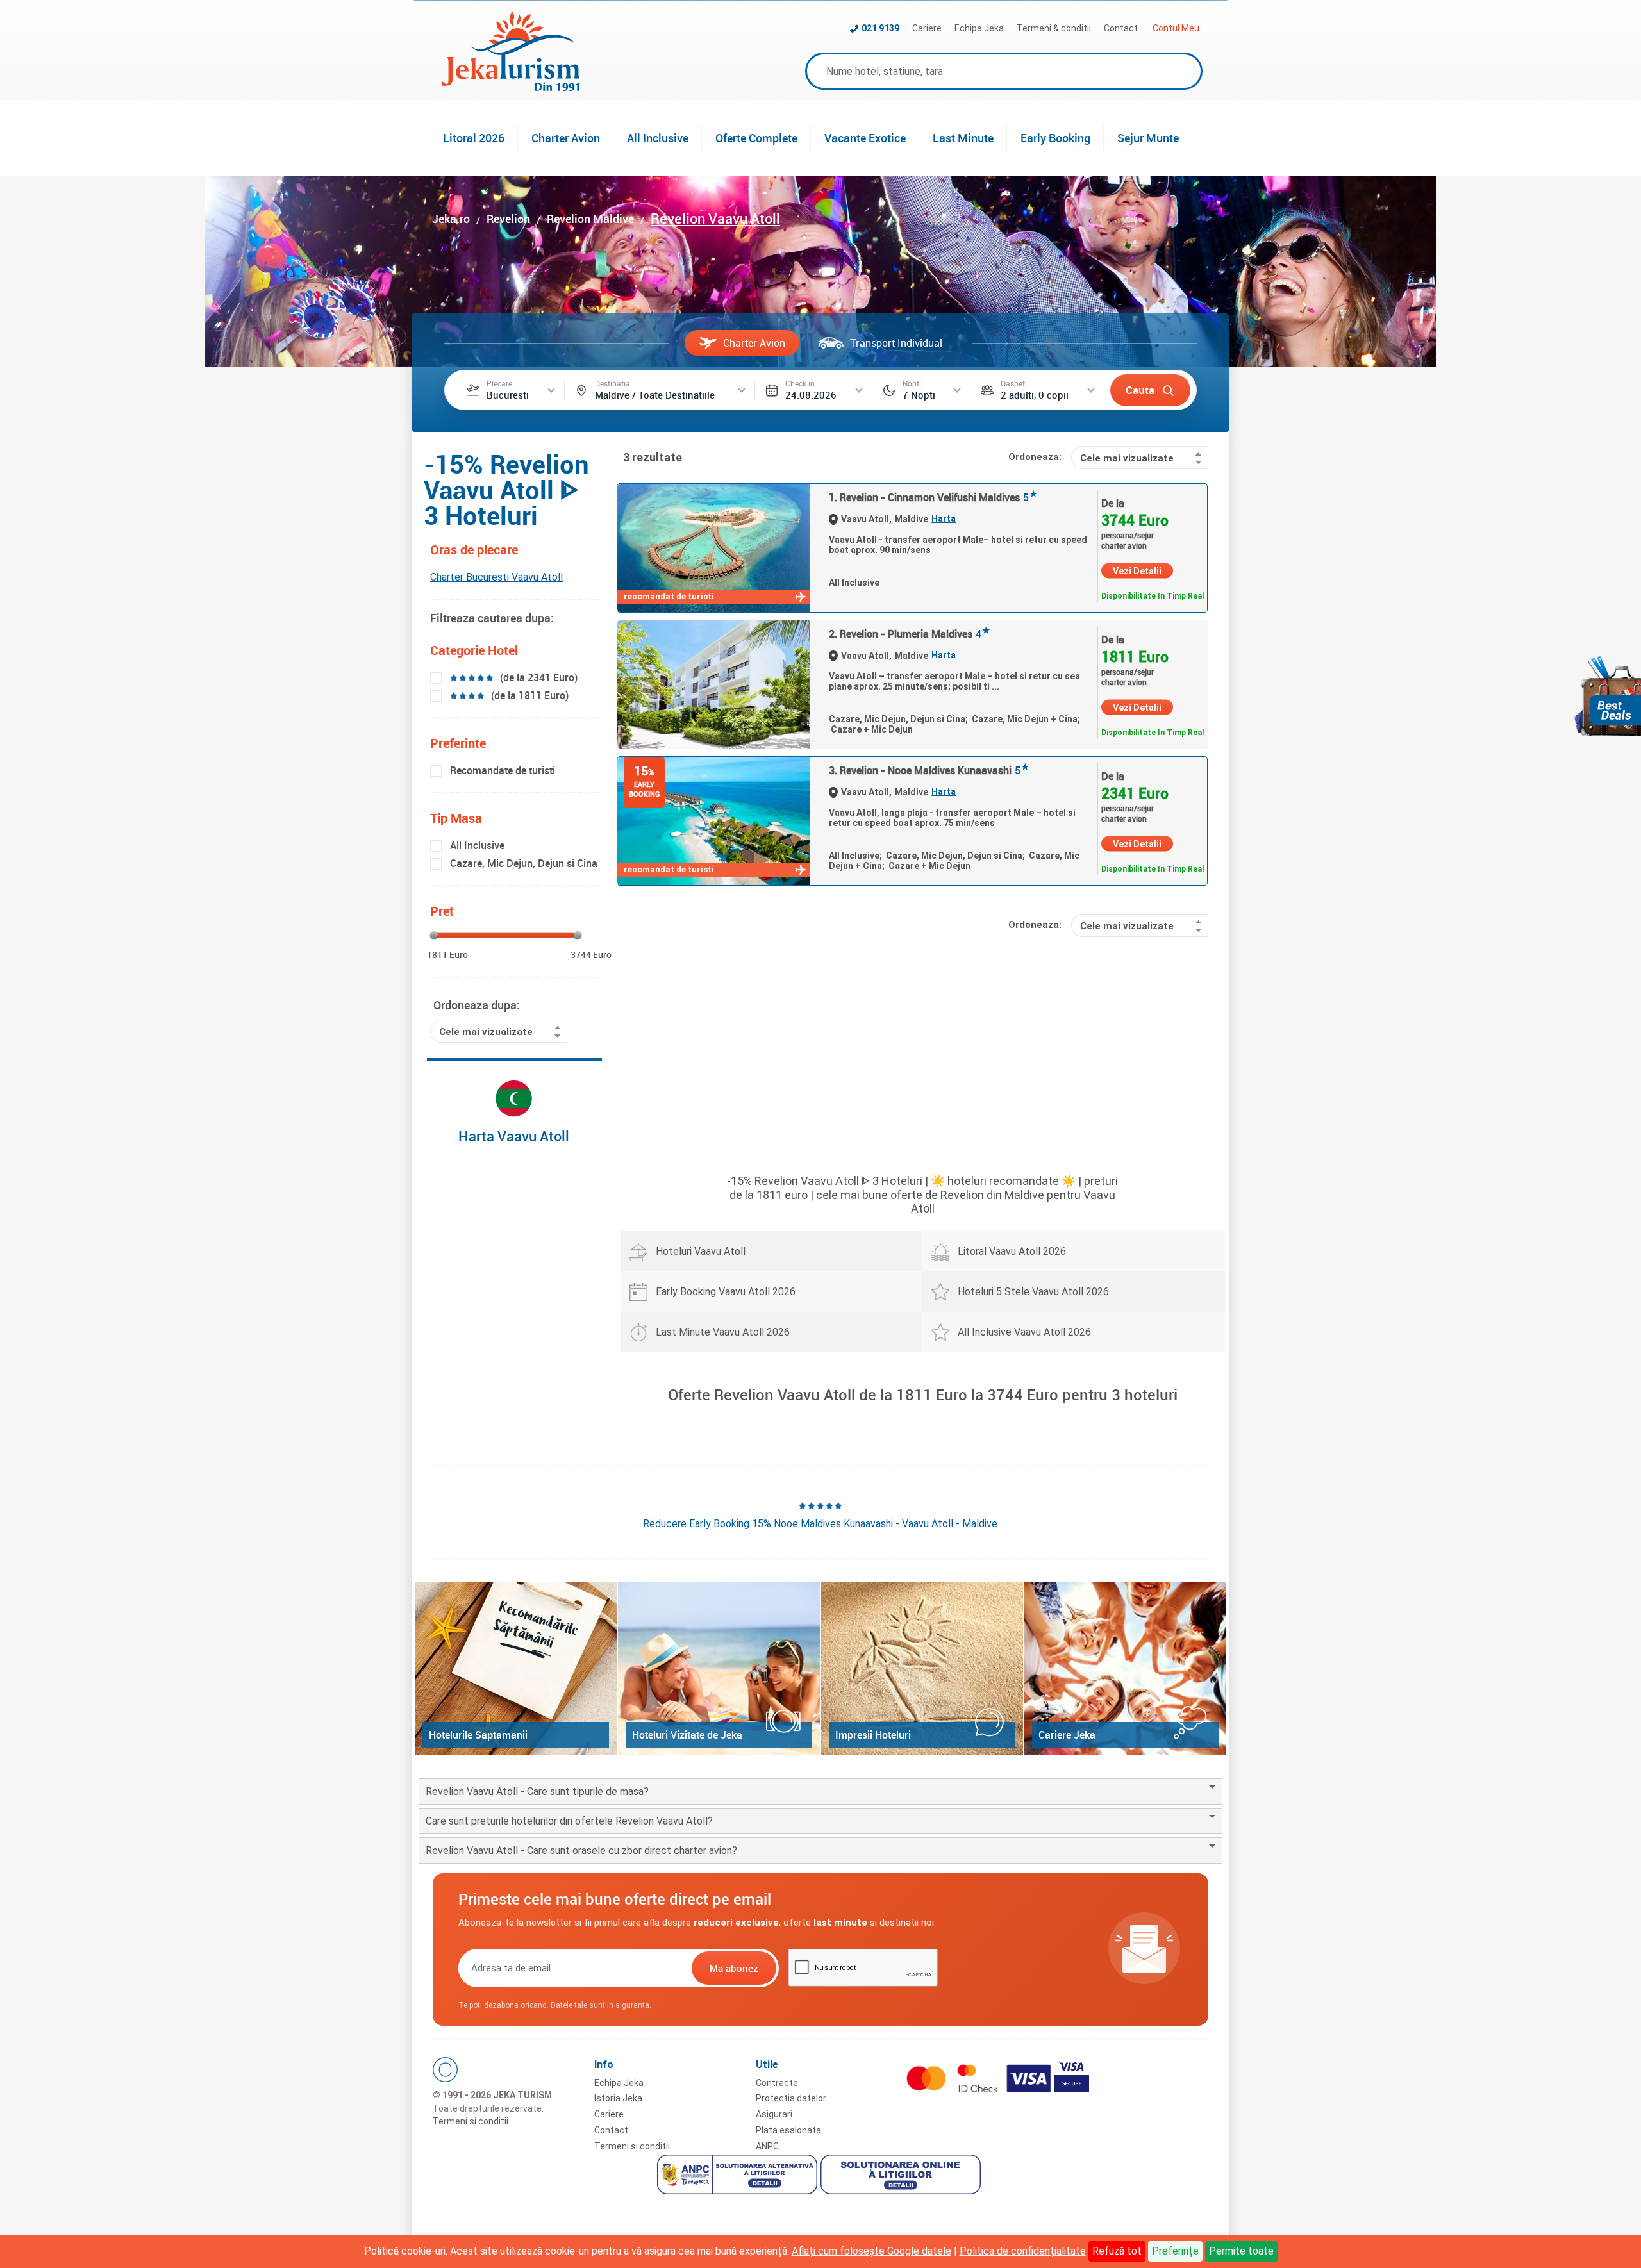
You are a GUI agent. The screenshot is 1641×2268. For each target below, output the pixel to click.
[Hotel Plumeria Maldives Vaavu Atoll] (713, 684)
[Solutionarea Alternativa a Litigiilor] (739, 2176)
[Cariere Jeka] (1125, 1668)
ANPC (767, 2146)
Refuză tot (1117, 2251)
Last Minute (963, 138)
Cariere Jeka (1067, 1735)
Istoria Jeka (618, 2098)
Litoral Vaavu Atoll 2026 (1012, 1251)
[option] (820, 1515)
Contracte (777, 2083)
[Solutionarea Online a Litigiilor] (902, 2176)
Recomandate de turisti (503, 770)
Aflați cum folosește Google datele (871, 2251)
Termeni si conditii (471, 2121)
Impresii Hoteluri (873, 1735)
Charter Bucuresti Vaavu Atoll (496, 577)
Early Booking (1055, 138)
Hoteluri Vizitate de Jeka (687, 1735)
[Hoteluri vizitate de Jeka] (719, 1668)
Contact (1121, 28)
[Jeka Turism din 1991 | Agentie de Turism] (511, 87)
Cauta (1140, 390)
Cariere (927, 28)
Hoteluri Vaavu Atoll (701, 1251)
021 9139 (880, 28)
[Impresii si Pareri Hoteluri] (922, 1668)
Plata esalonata (788, 2130)
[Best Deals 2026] (1608, 696)
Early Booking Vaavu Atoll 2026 (726, 1292)
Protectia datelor (791, 2098)
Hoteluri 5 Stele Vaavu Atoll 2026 (1033, 1292)
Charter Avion (566, 138)
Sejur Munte (1148, 138)
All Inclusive (658, 138)
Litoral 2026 (474, 138)
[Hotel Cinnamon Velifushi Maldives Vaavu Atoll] (713, 548)
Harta (944, 518)
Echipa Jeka (979, 28)
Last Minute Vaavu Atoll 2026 (723, 1332)
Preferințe (1175, 2251)
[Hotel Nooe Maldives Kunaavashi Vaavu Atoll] (713, 821)
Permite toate (1241, 2251)
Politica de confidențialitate (1023, 2251)
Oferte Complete (756, 138)
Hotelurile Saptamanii (478, 1735)
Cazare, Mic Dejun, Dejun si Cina (524, 863)
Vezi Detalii (1137, 571)
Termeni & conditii (1054, 28)
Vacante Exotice (865, 138)
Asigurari (774, 2114)
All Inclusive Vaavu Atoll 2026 (1024, 1332)
